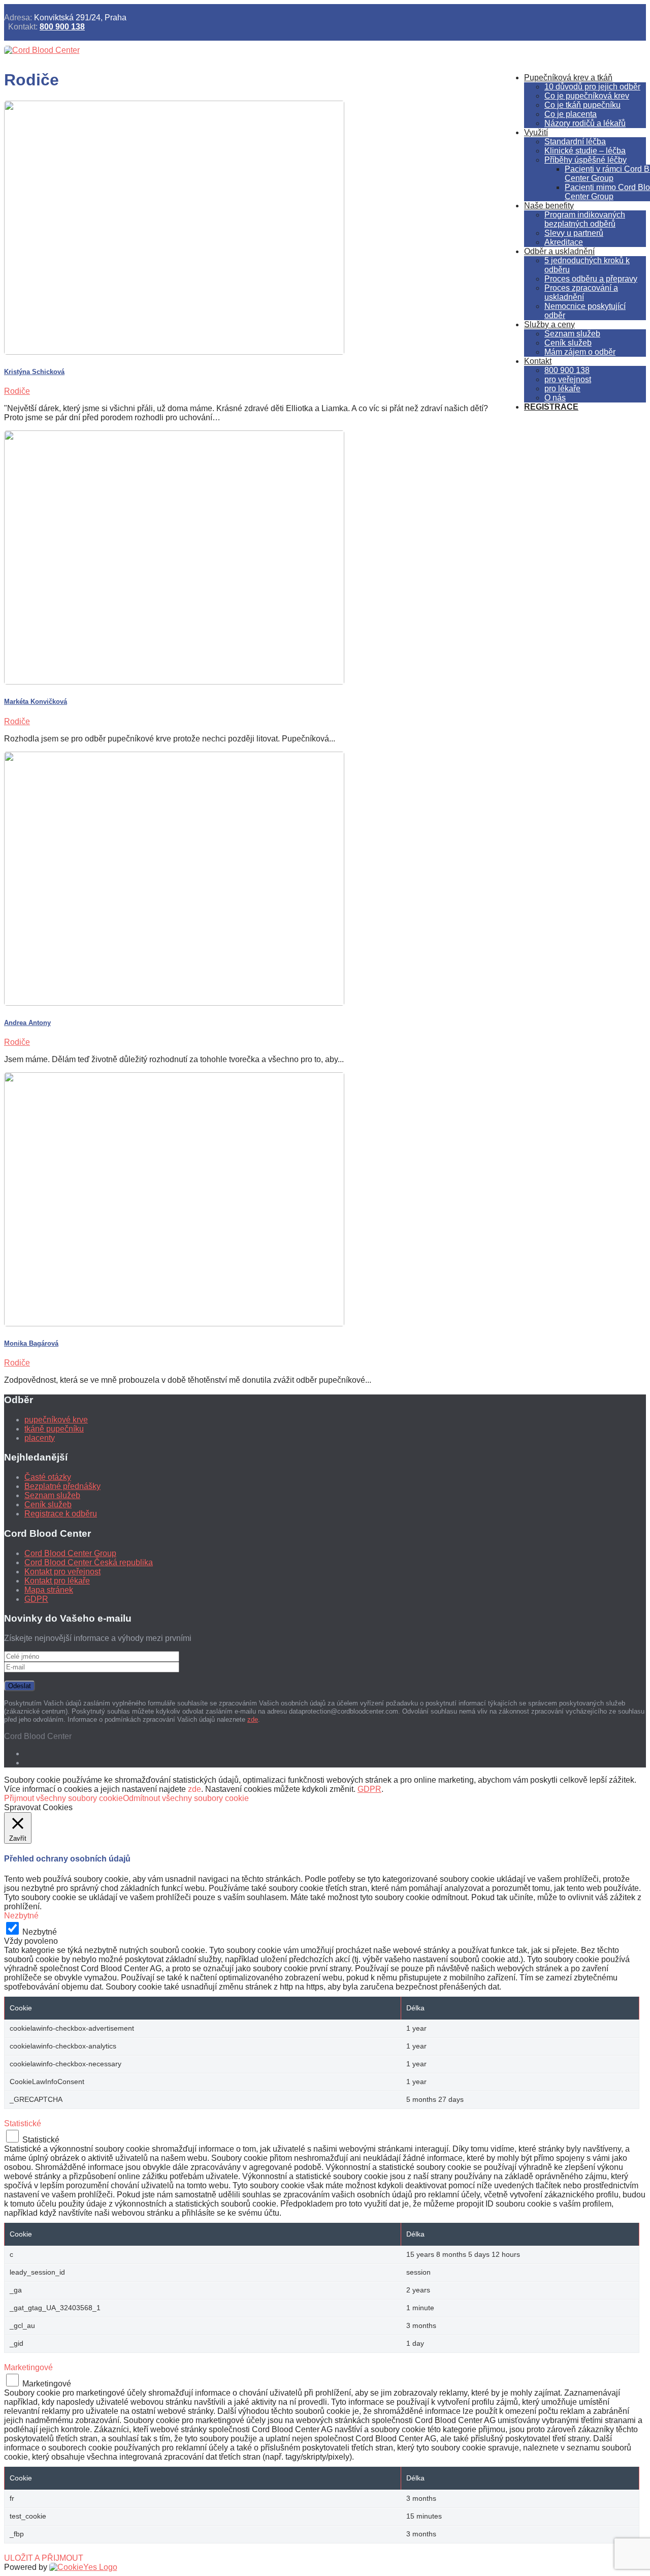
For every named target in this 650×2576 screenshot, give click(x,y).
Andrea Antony (27, 1023)
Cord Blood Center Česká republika (89, 1562)
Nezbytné (40, 1932)
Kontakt (538, 361)
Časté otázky (48, 1477)
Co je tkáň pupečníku (582, 105)
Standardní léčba (575, 142)
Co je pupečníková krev (587, 96)
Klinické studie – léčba (585, 151)
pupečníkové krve (56, 1420)
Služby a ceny (549, 324)
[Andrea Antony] (174, 1003)
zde (253, 1719)
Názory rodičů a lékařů (585, 123)
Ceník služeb (568, 343)
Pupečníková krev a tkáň (568, 77)
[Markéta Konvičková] (174, 682)
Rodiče (17, 391)
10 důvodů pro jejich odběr (592, 87)
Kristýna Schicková (34, 372)
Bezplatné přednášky (62, 1486)
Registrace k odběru (61, 1514)
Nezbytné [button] (21, 1916)
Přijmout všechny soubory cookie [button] (63, 1798)
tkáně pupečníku (54, 1429)
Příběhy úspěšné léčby (586, 160)
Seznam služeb (572, 334)
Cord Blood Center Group (70, 1553)
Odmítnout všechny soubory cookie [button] (186, 1798)
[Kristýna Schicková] (174, 352)
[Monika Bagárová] (174, 1324)
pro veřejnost (568, 379)
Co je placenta (571, 114)
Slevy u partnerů (574, 233)
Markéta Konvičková (36, 702)
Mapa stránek (49, 1590)
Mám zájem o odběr (580, 352)
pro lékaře (562, 389)
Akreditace (564, 242)
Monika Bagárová (31, 1343)
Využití (536, 132)
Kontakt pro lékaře (57, 1581)
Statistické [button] (23, 2123)
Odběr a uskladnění (559, 251)
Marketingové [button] (28, 2367)
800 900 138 (62, 27)
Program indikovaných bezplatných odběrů (585, 219)
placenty (40, 1438)
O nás (555, 398)
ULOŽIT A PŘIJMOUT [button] (44, 2558)
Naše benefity (549, 206)
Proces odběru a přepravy (591, 279)
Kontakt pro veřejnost (62, 1572)
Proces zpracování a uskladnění (581, 292)
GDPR (36, 1599)
